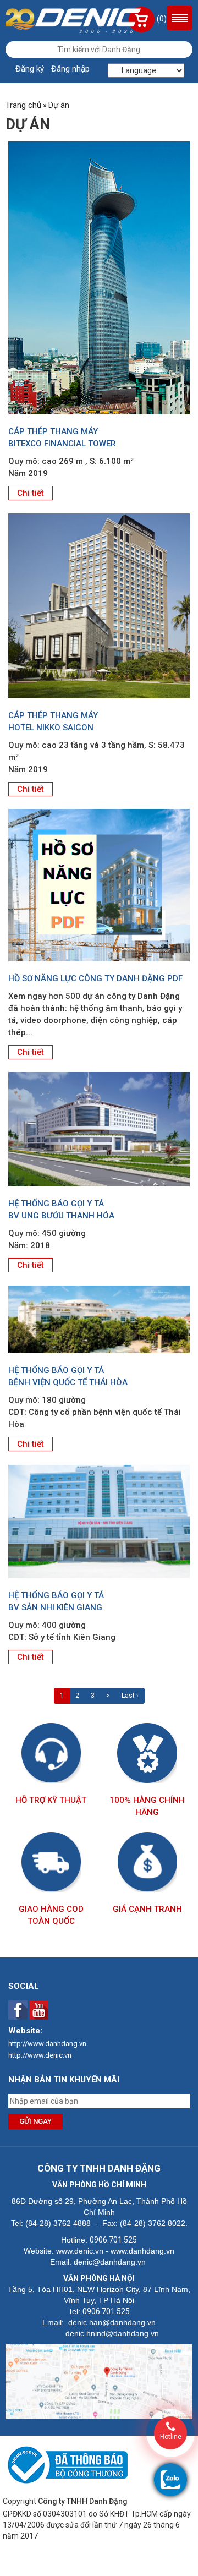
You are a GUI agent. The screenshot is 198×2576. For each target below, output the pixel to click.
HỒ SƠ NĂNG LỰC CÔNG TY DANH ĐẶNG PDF (95, 978)
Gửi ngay (35, 2121)
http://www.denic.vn (40, 2055)
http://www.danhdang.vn (47, 2044)
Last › (130, 1696)
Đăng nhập (70, 69)
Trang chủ (23, 105)
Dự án (59, 105)
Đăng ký (30, 69)
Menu (180, 18)
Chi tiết (31, 493)
